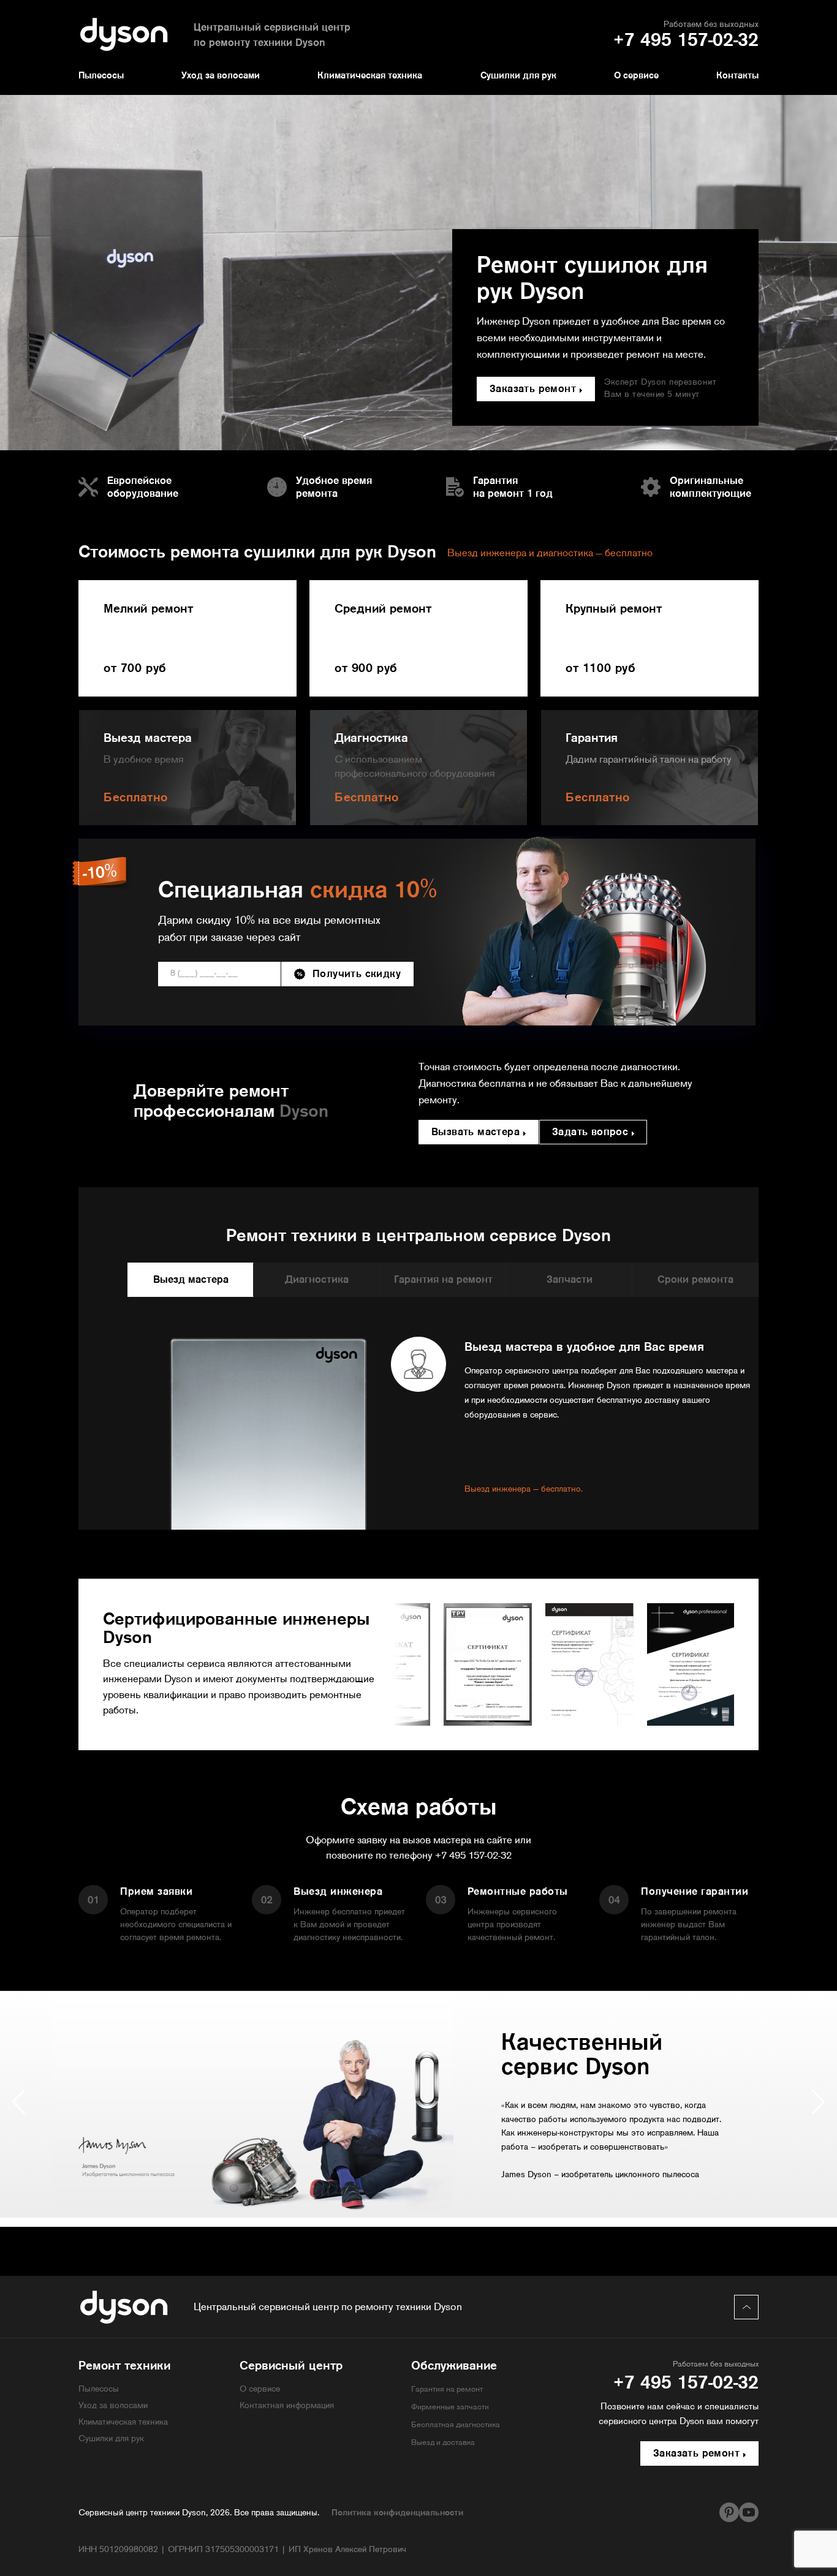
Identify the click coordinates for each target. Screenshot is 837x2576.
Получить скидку (357, 974)
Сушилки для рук (518, 76)
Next (818, 2102)
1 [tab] (400, 2236)
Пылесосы (101, 76)
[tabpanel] (418, 2104)
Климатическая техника (370, 76)
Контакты (737, 76)
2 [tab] (418, 2236)
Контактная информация (287, 2406)
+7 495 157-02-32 (473, 1856)
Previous (19, 2102)
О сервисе (636, 76)
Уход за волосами (221, 76)
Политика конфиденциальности (397, 2513)
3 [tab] (437, 2236)
